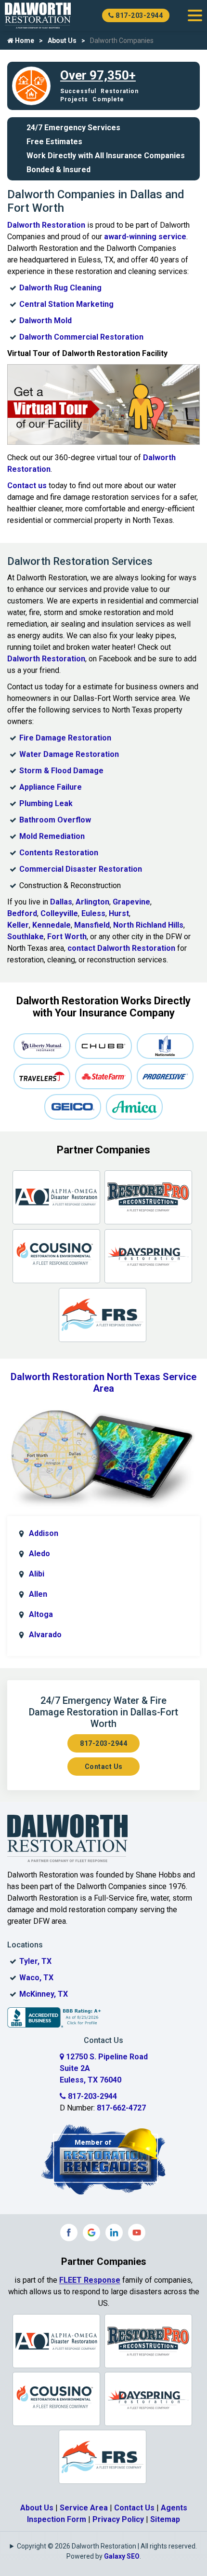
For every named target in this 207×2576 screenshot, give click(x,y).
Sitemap (165, 2519)
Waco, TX (36, 1978)
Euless (93, 913)
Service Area (84, 2508)
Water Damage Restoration (69, 754)
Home (24, 41)
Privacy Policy (118, 2519)
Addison (44, 1533)
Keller (18, 925)
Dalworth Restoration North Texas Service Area (103, 1383)
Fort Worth (67, 937)
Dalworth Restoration (46, 225)
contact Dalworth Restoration (121, 948)
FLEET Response (90, 2280)
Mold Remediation (52, 836)
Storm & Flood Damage (61, 771)
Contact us (27, 486)
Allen (38, 1594)
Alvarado (45, 1635)
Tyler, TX (35, 1961)
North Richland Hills (148, 925)
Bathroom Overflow (55, 820)
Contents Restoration (59, 853)
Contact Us (104, 1767)
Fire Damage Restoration (65, 738)
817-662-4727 (121, 2108)
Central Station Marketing (66, 304)
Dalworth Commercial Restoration (81, 337)
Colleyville (59, 913)
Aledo (39, 1554)
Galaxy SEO (122, 2556)
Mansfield (92, 925)
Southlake (26, 937)
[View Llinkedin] (114, 2233)
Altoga (41, 1614)
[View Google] (91, 2233)
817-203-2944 (139, 15)
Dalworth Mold (45, 321)
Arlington (92, 902)
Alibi (37, 1574)
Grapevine (131, 902)
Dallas (61, 902)
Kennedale (52, 925)
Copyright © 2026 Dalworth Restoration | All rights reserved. (107, 2546)
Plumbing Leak (46, 803)
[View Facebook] (69, 2233)
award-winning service (145, 237)
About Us (62, 41)
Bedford (22, 913)
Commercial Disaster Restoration (81, 869)
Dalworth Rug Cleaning (60, 288)
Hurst (119, 913)
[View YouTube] (137, 2233)
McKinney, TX (44, 1994)
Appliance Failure (51, 787)
